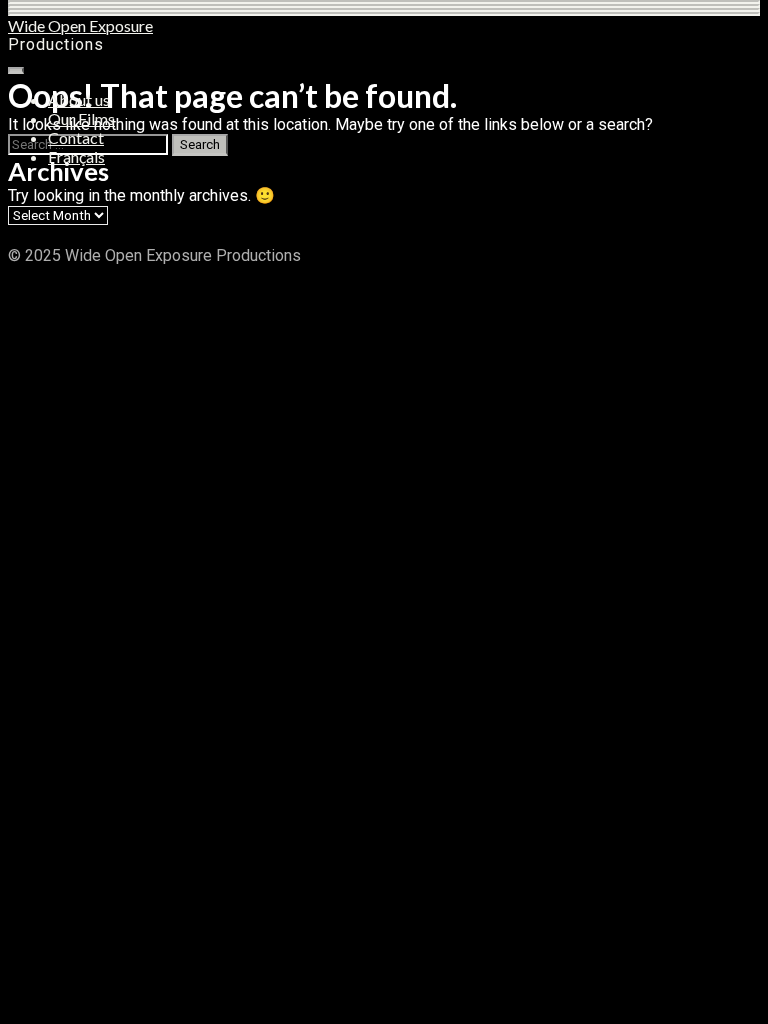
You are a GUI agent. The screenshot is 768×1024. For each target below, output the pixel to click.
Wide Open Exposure (80, 25)
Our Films (81, 118)
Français (76, 156)
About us (79, 99)
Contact (76, 137)
